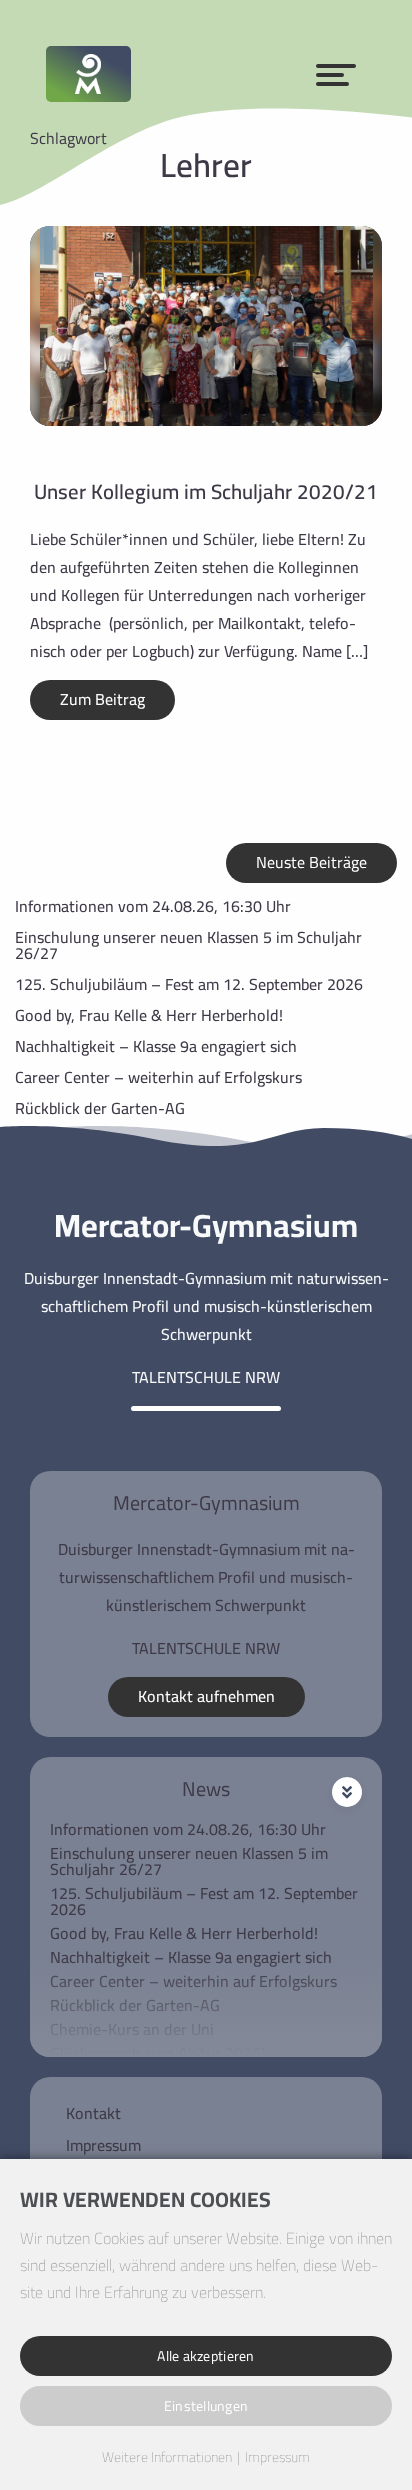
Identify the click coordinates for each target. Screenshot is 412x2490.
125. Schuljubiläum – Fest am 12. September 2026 (189, 984)
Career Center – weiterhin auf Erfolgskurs (158, 1077)
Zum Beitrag (102, 699)
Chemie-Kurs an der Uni (132, 2029)
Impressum (103, 2145)
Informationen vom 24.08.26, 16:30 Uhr (153, 906)
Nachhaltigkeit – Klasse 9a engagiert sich (156, 1046)
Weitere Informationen (167, 2458)
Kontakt (93, 2113)
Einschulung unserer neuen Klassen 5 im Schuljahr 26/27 (188, 945)
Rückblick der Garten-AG (100, 1108)
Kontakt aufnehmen (206, 1696)
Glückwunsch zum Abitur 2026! (157, 2053)
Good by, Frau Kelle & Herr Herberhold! (149, 1015)
